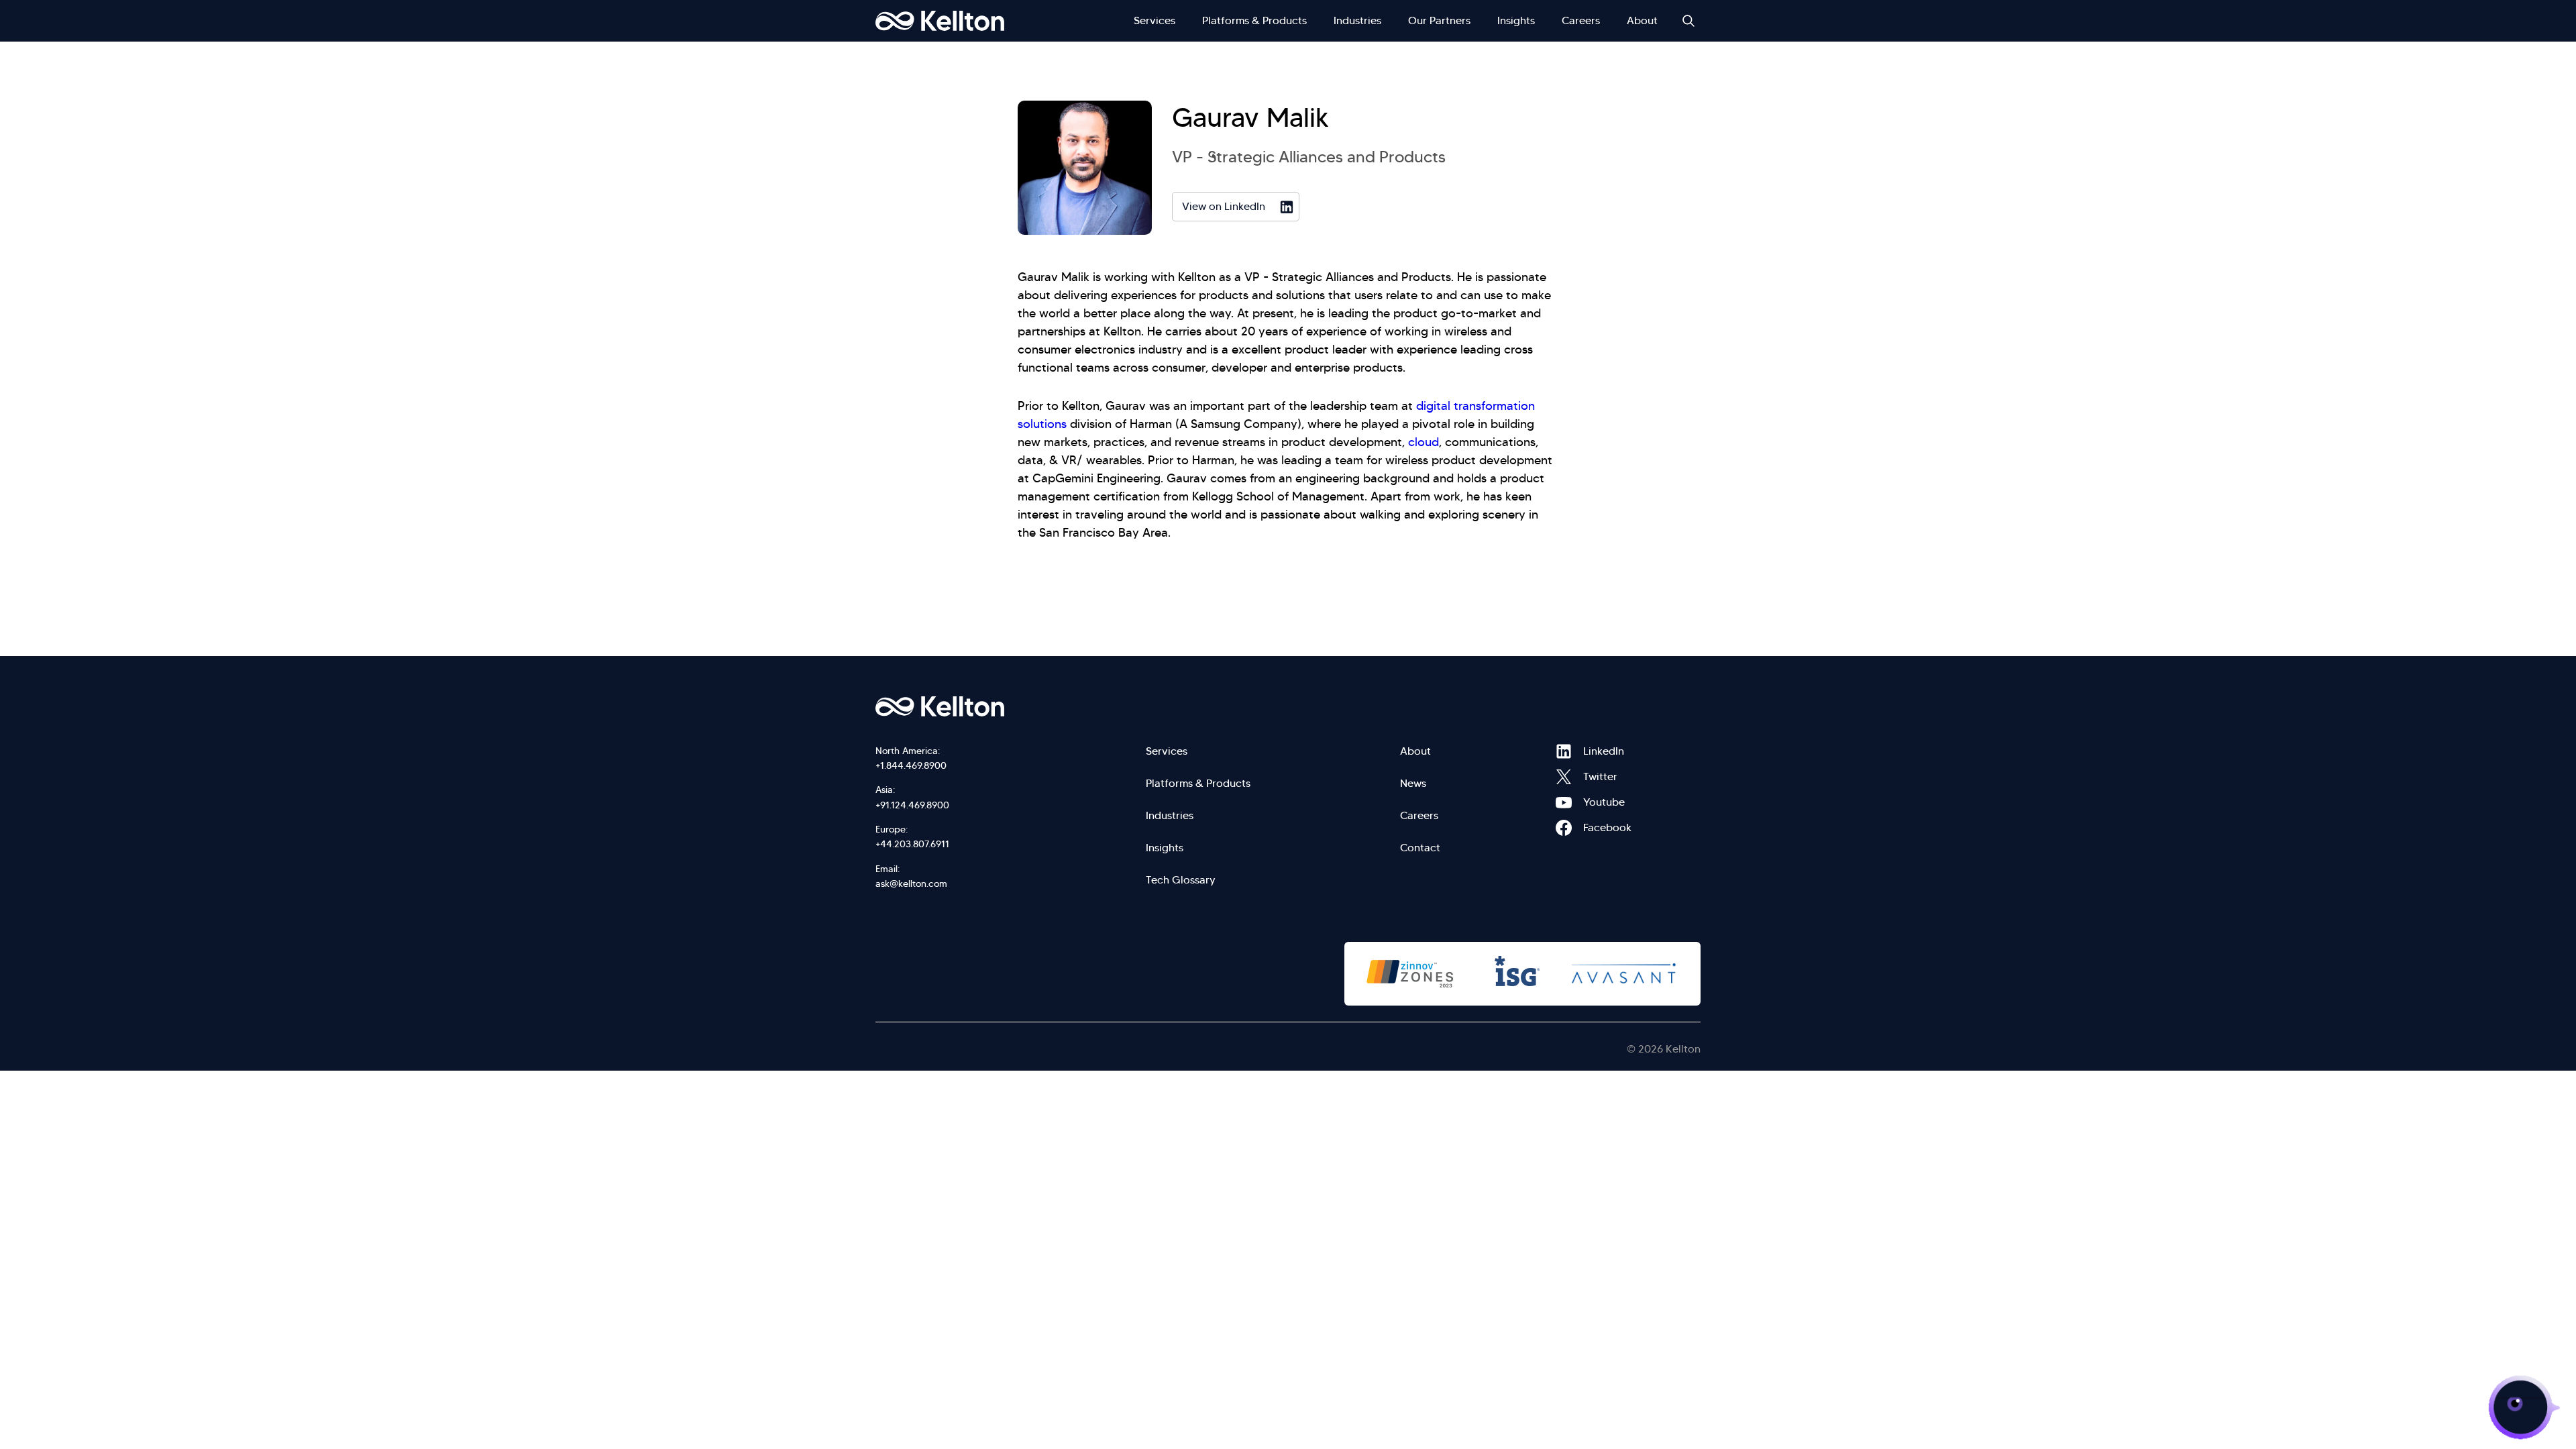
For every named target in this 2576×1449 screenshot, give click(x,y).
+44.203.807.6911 (912, 844)
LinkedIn (1564, 751)
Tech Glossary (1181, 880)
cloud (1424, 442)
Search (1688, 21)
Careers (1581, 20)
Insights (1516, 20)
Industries (1357, 20)
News (1413, 783)
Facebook (1564, 828)
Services (1155, 20)
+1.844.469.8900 (911, 765)
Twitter (1564, 777)
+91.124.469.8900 (912, 805)
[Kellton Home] (1012, 706)
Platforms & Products (1254, 20)
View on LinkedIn (1224, 206)
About (1642, 20)
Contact (1420, 848)
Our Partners (1439, 20)
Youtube (1564, 802)
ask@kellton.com (911, 883)
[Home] (940, 21)
